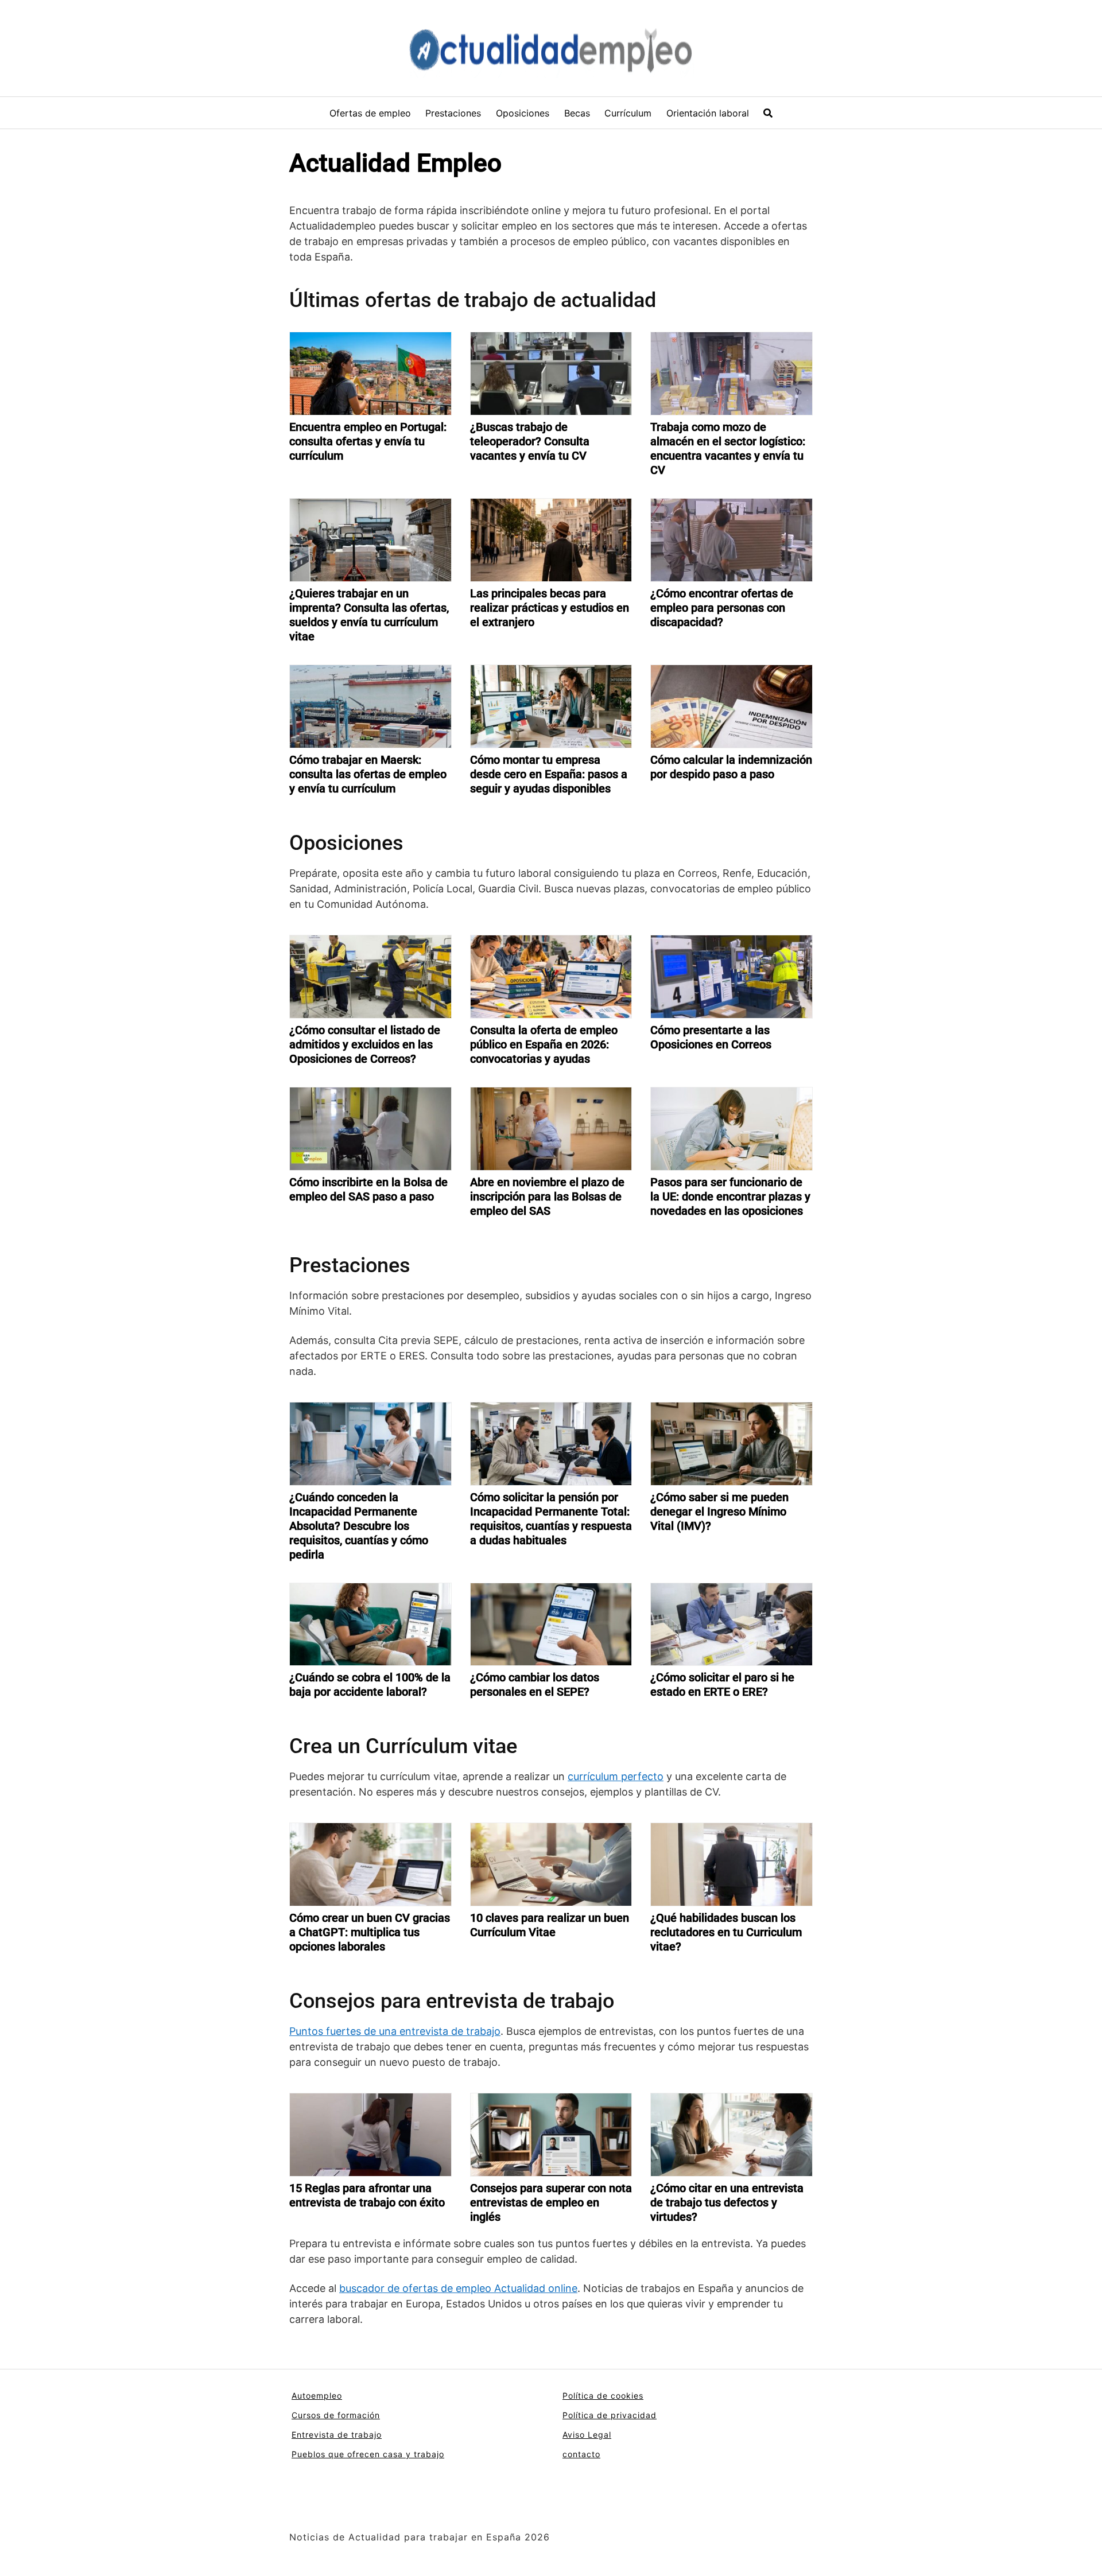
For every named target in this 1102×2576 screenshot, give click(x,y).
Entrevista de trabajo (337, 2435)
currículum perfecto (616, 1776)
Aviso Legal (587, 2435)
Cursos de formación (336, 2415)
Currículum (628, 113)
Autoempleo (317, 2396)
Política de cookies (603, 2396)
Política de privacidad (610, 2415)
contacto (581, 2454)
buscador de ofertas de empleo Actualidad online (458, 2288)
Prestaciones (453, 113)
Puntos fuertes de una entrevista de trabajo (395, 2031)
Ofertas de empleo (370, 113)
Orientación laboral (708, 113)
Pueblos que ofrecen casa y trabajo (368, 2454)
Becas (577, 113)
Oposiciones (523, 113)
